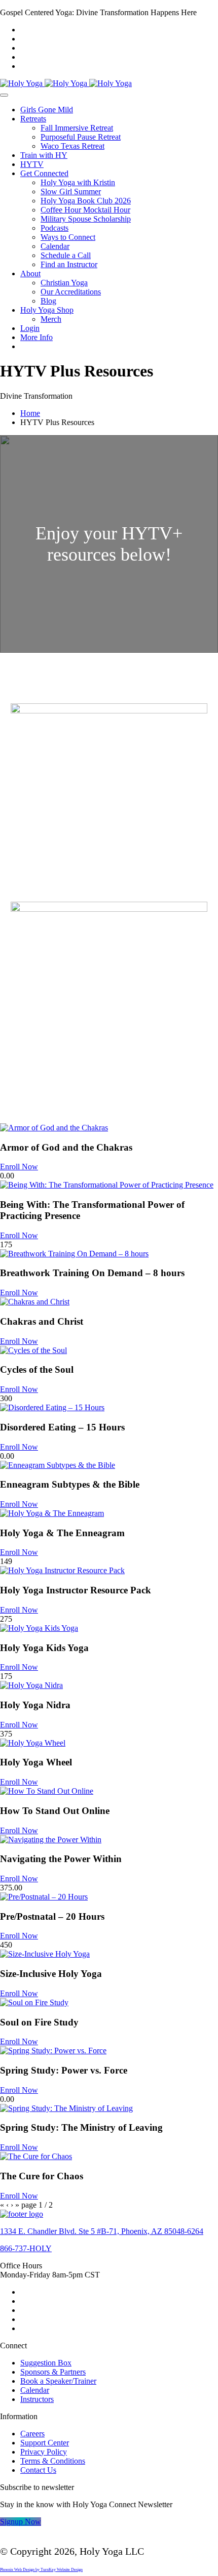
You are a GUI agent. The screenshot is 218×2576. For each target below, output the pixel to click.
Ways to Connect (68, 237)
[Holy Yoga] (66, 83)
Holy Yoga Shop (47, 310)
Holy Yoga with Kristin (78, 182)
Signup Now (21, 2522)
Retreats (33, 119)
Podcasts (55, 228)
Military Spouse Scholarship (86, 219)
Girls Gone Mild (47, 110)
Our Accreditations (71, 292)
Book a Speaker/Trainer (58, 2381)
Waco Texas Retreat (72, 146)
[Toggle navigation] (4, 95)
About (30, 273)
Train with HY (44, 155)
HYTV (32, 164)
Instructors (37, 2399)
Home (30, 413)
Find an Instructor (69, 264)
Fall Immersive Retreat (77, 128)
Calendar (55, 246)
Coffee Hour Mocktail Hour (85, 210)
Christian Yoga (64, 283)
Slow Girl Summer (71, 192)
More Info (37, 337)
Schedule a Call (66, 255)
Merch (51, 319)
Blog (48, 301)
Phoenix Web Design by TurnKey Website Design (41, 2570)
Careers (32, 2434)
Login (30, 328)
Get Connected (44, 173)
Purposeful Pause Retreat (81, 137)
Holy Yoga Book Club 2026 (86, 201)
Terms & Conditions (53, 2461)
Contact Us (38, 2470)
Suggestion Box (46, 2363)
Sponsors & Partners (53, 2372)
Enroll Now (19, 1167)
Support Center (45, 2443)
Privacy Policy (44, 2452)
